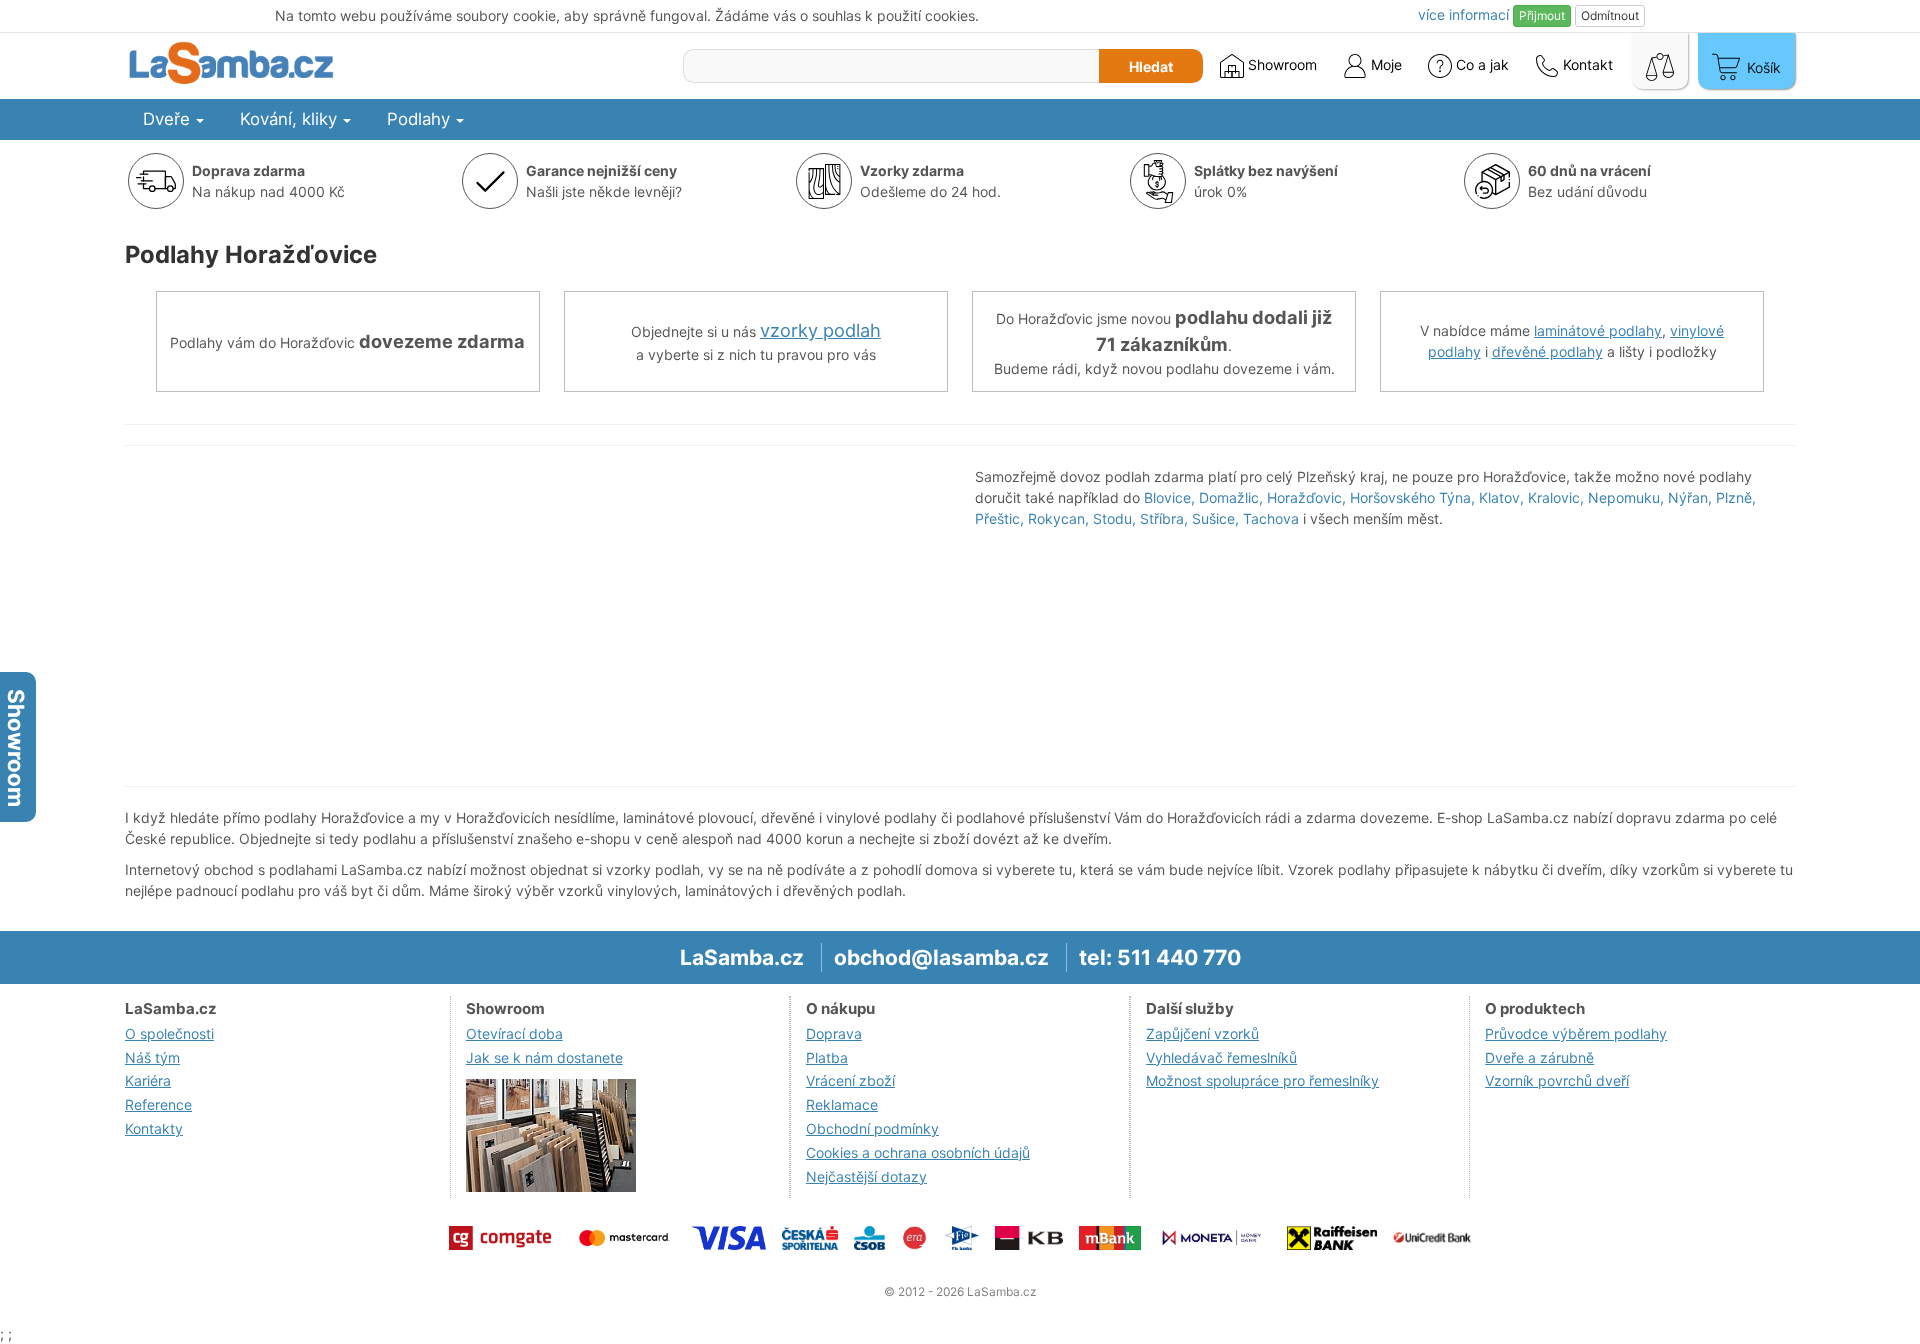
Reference (158, 1104)
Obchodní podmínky (872, 1128)
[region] (535, 616)
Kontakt (1586, 64)
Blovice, (1169, 497)
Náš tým (152, 1057)
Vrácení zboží (850, 1080)
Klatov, (1501, 497)
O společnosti (169, 1033)
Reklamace (842, 1104)
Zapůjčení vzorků (1202, 1033)
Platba (827, 1057)
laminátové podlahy (1598, 330)
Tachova (1271, 518)
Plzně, (1736, 497)
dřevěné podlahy (1547, 351)
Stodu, (1114, 518)
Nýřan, (1690, 497)
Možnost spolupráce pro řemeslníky (1262, 1080)
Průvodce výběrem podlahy (1576, 1033)
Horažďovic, (1306, 497)
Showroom (1280, 64)
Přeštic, (999, 518)
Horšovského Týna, (1412, 497)
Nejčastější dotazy (866, 1176)
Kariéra (148, 1080)
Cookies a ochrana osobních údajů (918, 1152)
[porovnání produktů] (1660, 61)
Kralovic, (1556, 497)
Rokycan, (1058, 518)
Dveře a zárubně (1539, 1057)
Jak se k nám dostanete (544, 1057)
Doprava (834, 1033)
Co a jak (1482, 64)
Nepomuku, (1626, 497)
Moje (1384, 64)
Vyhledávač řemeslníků (1221, 1057)
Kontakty (154, 1128)
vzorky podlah (820, 330)
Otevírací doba (514, 1033)
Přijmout (1542, 15)
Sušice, (1215, 518)
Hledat (1151, 66)
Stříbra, (1164, 518)
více (1463, 14)
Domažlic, (1231, 497)
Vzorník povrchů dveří (1557, 1080)
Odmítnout (1610, 15)
